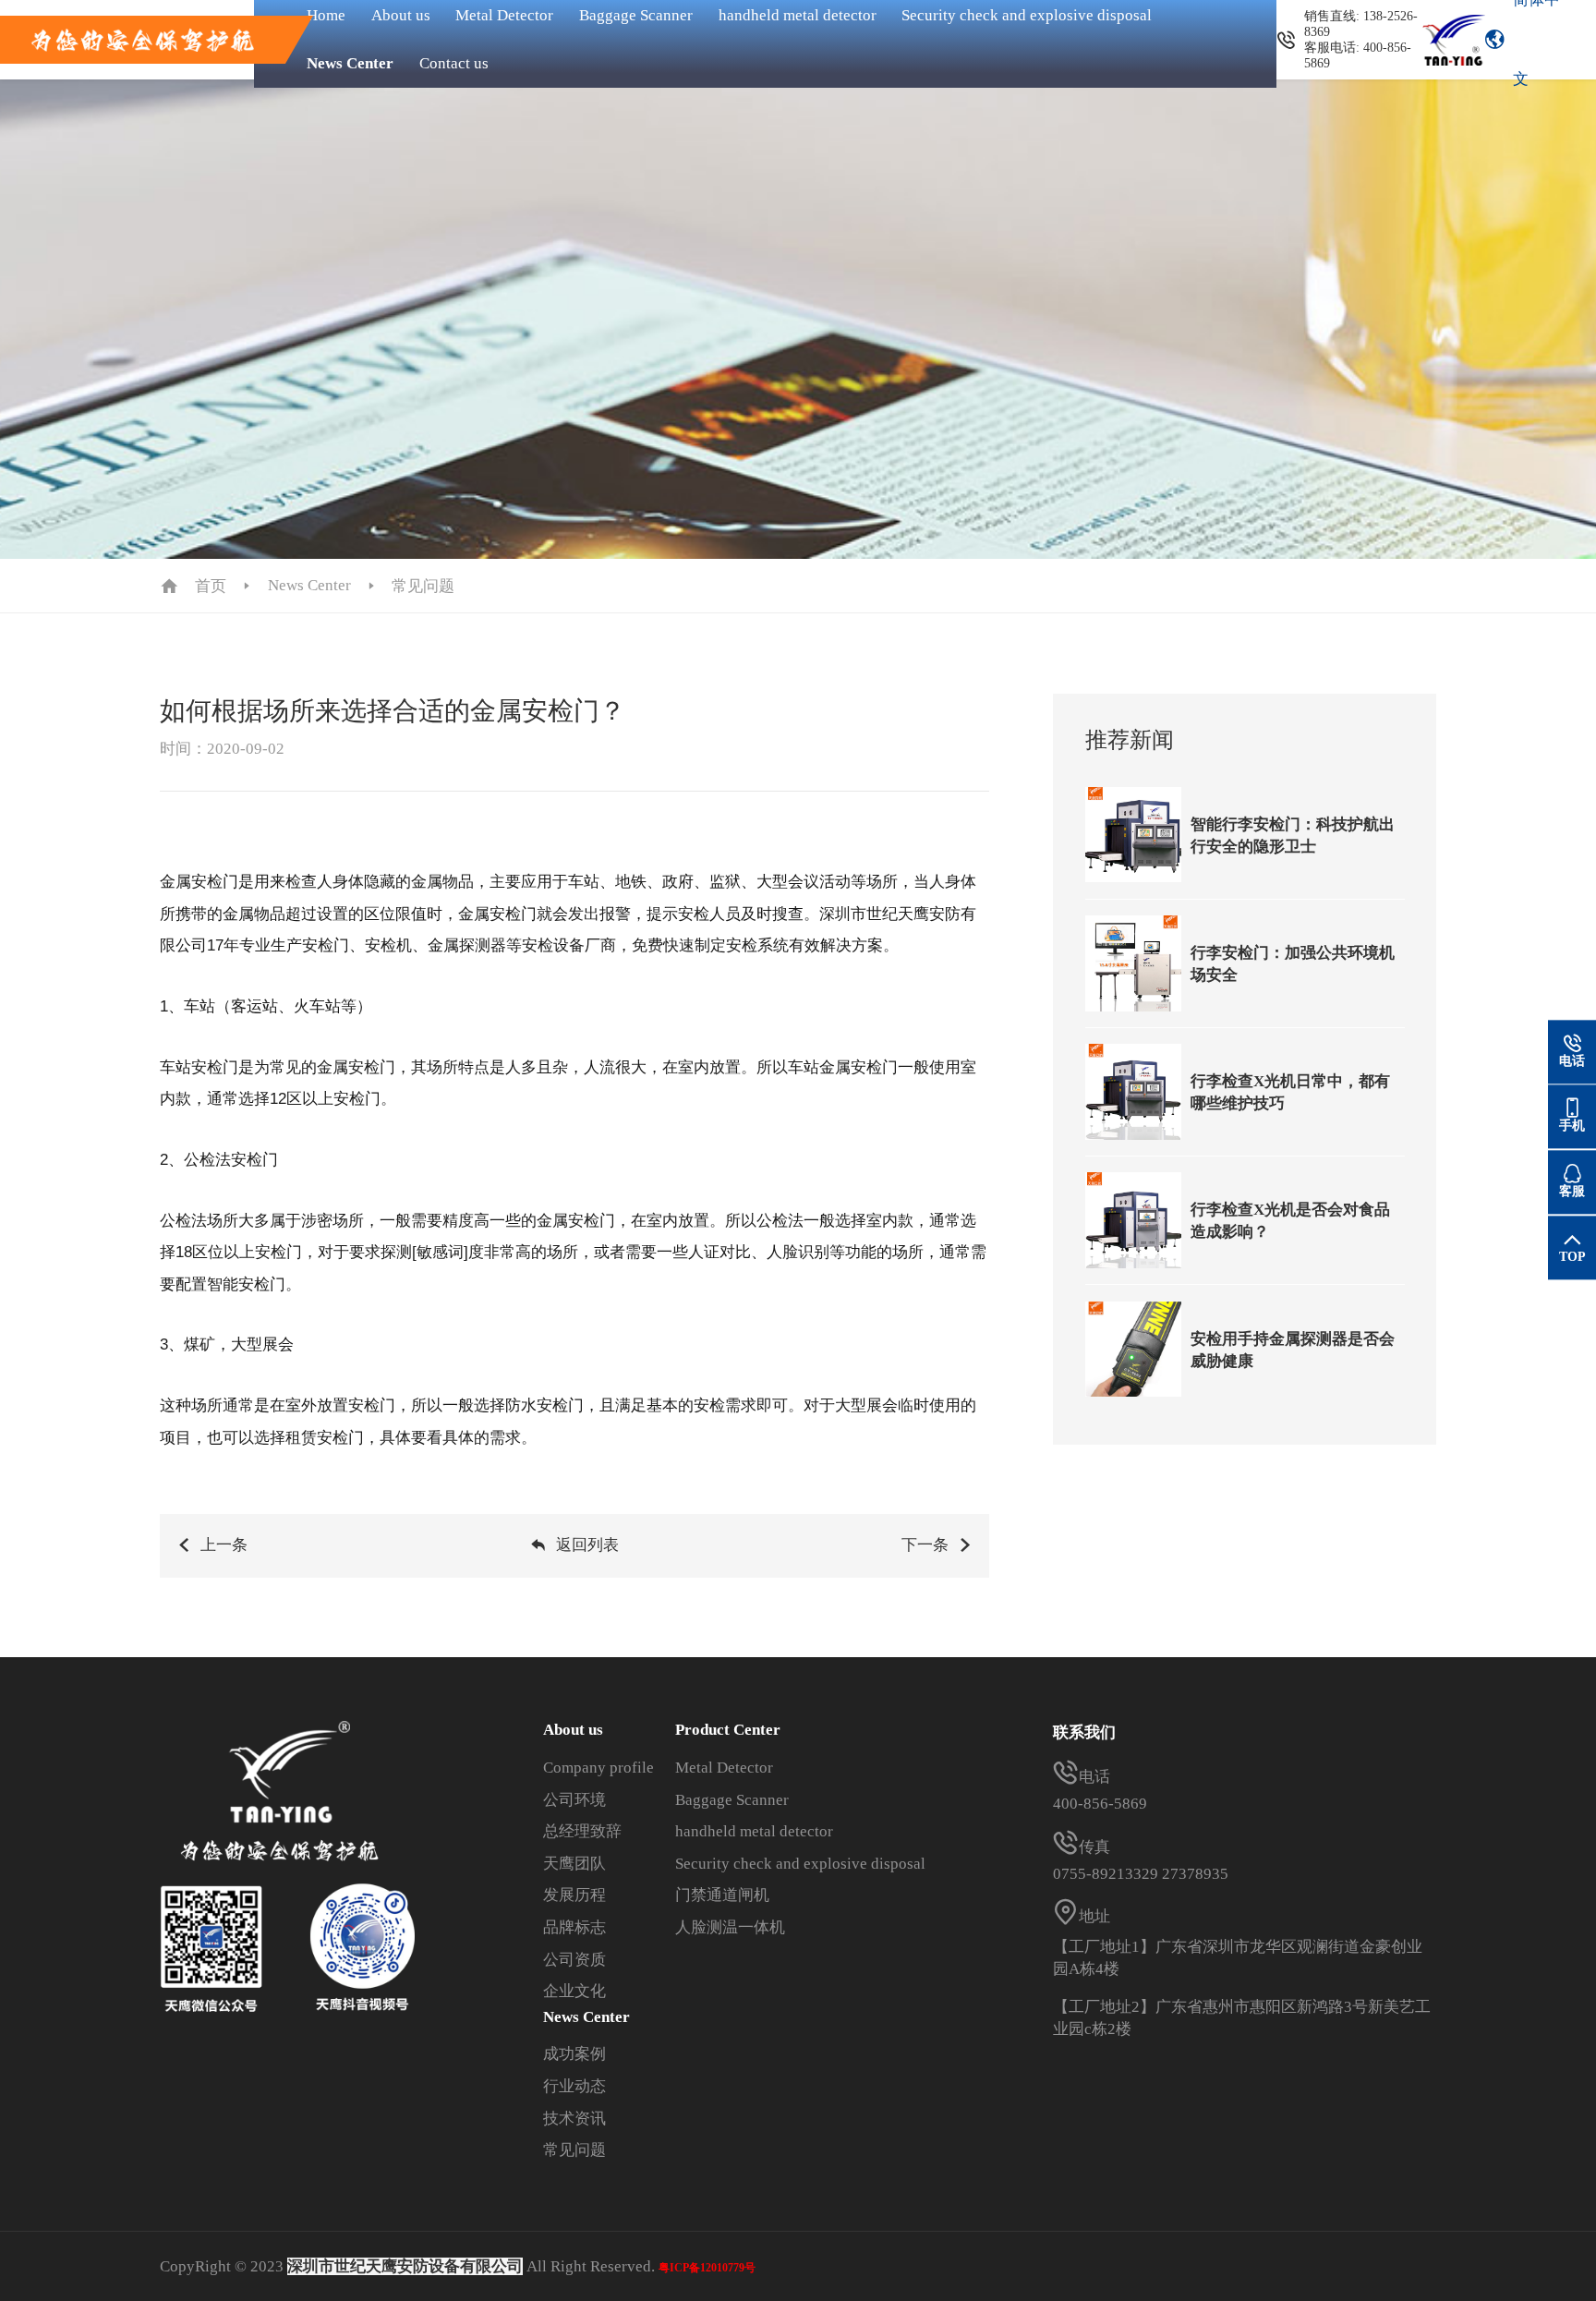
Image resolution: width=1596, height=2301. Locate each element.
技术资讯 (574, 2119)
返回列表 (587, 1545)
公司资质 (574, 1960)
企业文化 (574, 1991)
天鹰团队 (574, 1864)
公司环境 (574, 1800)
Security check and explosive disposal (800, 1864)
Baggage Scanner (732, 1800)
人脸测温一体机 (730, 1927)
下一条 (925, 1545)
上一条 (224, 1545)
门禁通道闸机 (722, 1895)
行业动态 (574, 2086)
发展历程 (574, 1895)
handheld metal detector (754, 1831)
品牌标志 (574, 1927)
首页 (211, 586)
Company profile (598, 1768)
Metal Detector (724, 1768)
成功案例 (574, 2054)
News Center (350, 63)
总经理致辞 (582, 1831)
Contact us (454, 63)
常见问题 (423, 586)
